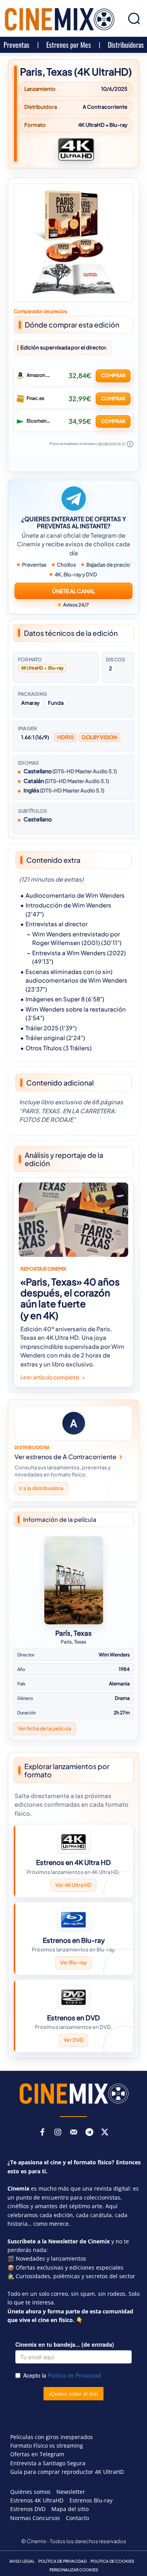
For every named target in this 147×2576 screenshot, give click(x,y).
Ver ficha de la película (45, 1728)
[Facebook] (42, 2133)
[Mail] (74, 2133)
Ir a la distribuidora (41, 1489)
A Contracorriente (105, 107)
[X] (105, 2133)
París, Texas (73, 1633)
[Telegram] (89, 2133)
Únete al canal (73, 591)
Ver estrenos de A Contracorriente (65, 1457)
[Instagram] (58, 2133)
